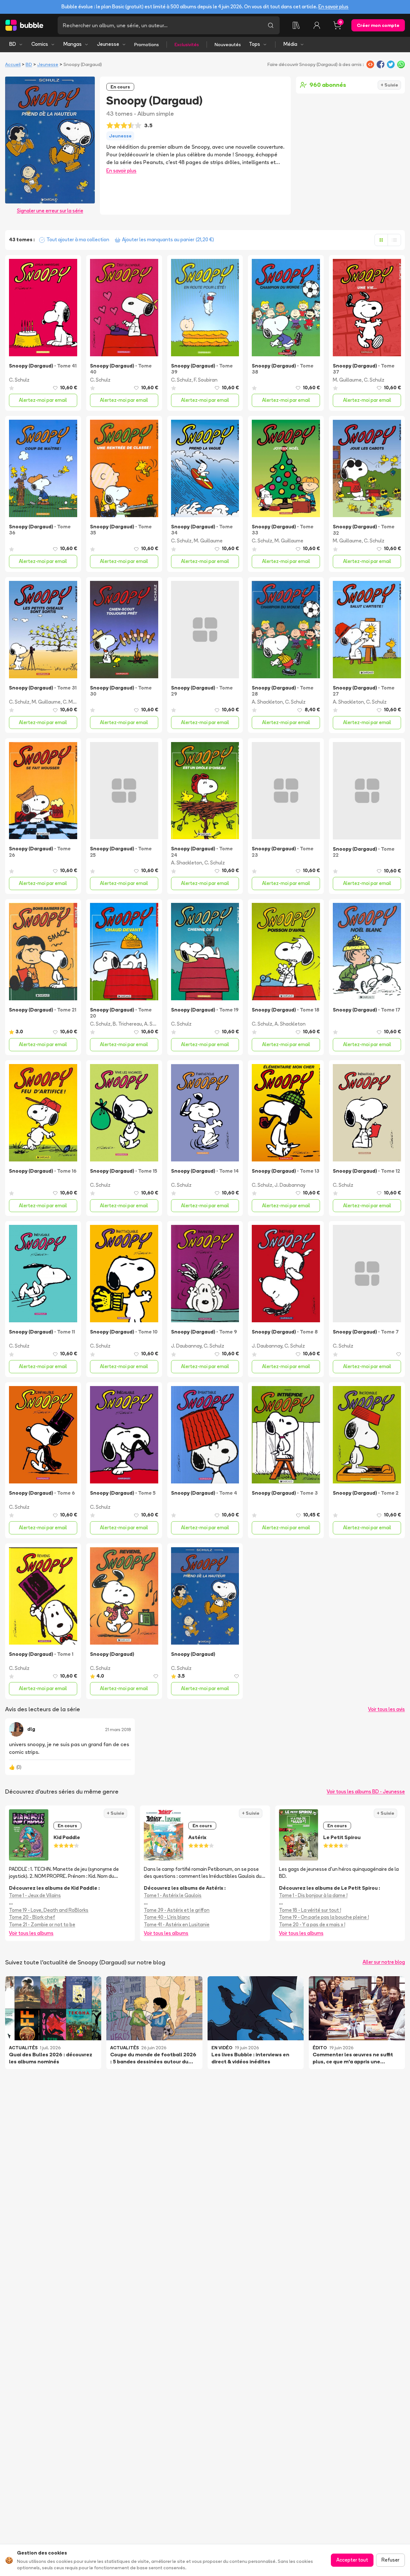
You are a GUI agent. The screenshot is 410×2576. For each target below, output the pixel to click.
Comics (40, 44)
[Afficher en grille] (381, 240)
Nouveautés (228, 45)
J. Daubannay (290, 1185)
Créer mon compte (378, 25)
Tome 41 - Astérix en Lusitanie (177, 1924)
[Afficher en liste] (394, 240)
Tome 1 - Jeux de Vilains (35, 1895)
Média (290, 44)
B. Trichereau (127, 1024)
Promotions (147, 45)
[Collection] (296, 25)
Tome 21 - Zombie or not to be (42, 1924)
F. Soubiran (206, 380)
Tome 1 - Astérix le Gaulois (173, 1895)
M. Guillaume (347, 380)
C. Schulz (19, 380)
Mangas (73, 44)
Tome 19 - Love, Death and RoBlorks (49, 1910)
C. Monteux (76, 702)
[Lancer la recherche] (271, 25)
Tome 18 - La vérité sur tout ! (310, 1910)
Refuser (390, 2560)
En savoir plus (333, 7)
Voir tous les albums (31, 1933)
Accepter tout (352, 2560)
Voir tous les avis (386, 1709)
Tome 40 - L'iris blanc (167, 1917)
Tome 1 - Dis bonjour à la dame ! (313, 1895)
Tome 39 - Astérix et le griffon (177, 1910)
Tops (254, 44)
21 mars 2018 (118, 1730)
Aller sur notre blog (384, 1962)
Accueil (13, 64)
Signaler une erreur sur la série (50, 211)
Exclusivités (187, 45)
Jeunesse (108, 44)
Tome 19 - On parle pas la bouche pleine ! (324, 1917)
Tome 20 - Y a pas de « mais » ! (312, 1924)
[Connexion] (317, 25)
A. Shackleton (267, 702)
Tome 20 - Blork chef (32, 1917)
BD (13, 44)
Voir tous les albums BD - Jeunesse (366, 1792)
